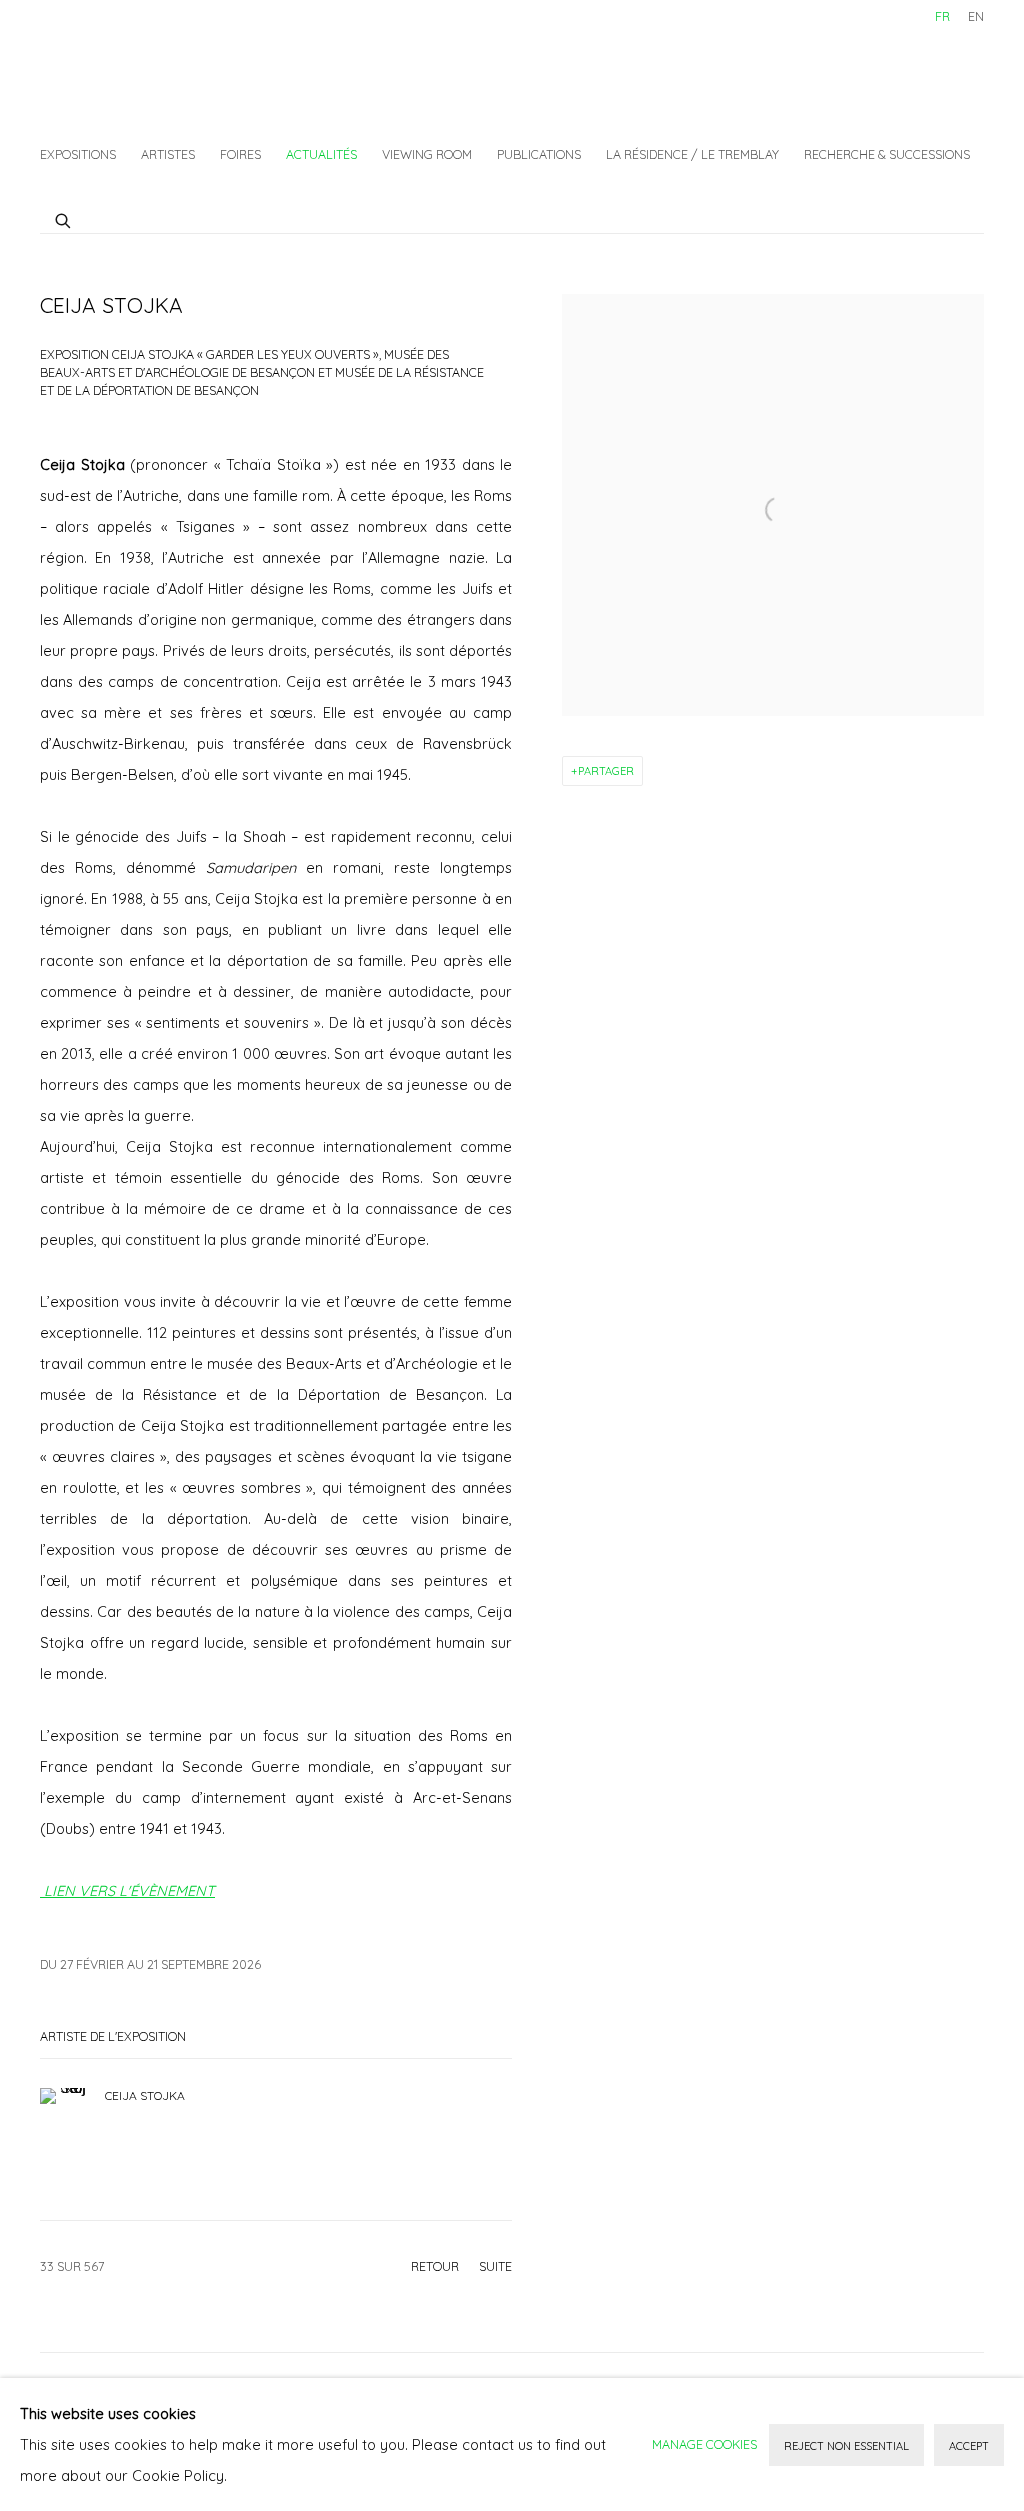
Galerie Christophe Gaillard (190, 65)
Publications (539, 154)
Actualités (321, 154)
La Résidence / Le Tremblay (692, 154)
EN (976, 16)
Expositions (78, 154)
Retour (435, 2266)
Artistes (168, 154)
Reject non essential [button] (846, 2446)
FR (942, 16)
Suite (495, 2266)
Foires (240, 154)
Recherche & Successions (887, 154)
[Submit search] (64, 218)
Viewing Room (427, 154)
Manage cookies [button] (704, 2444)
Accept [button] (969, 2446)
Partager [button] (606, 771)
